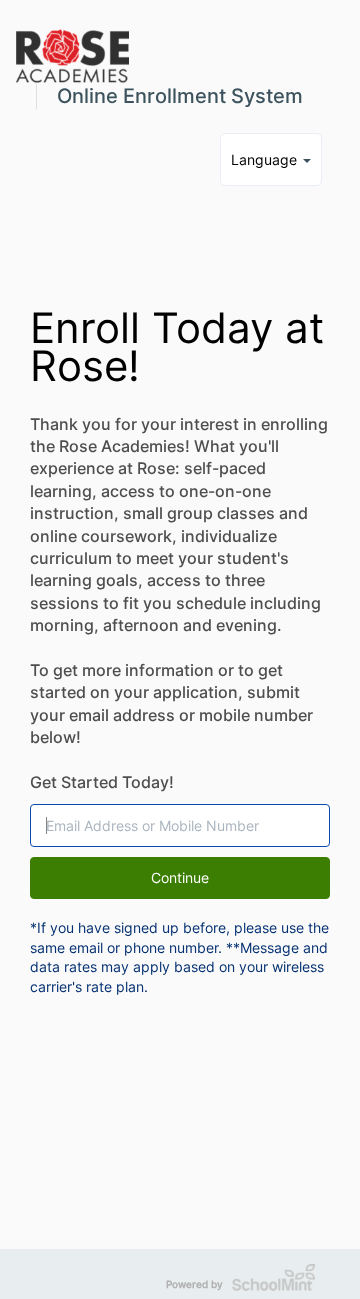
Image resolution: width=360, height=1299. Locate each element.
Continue (180, 877)
